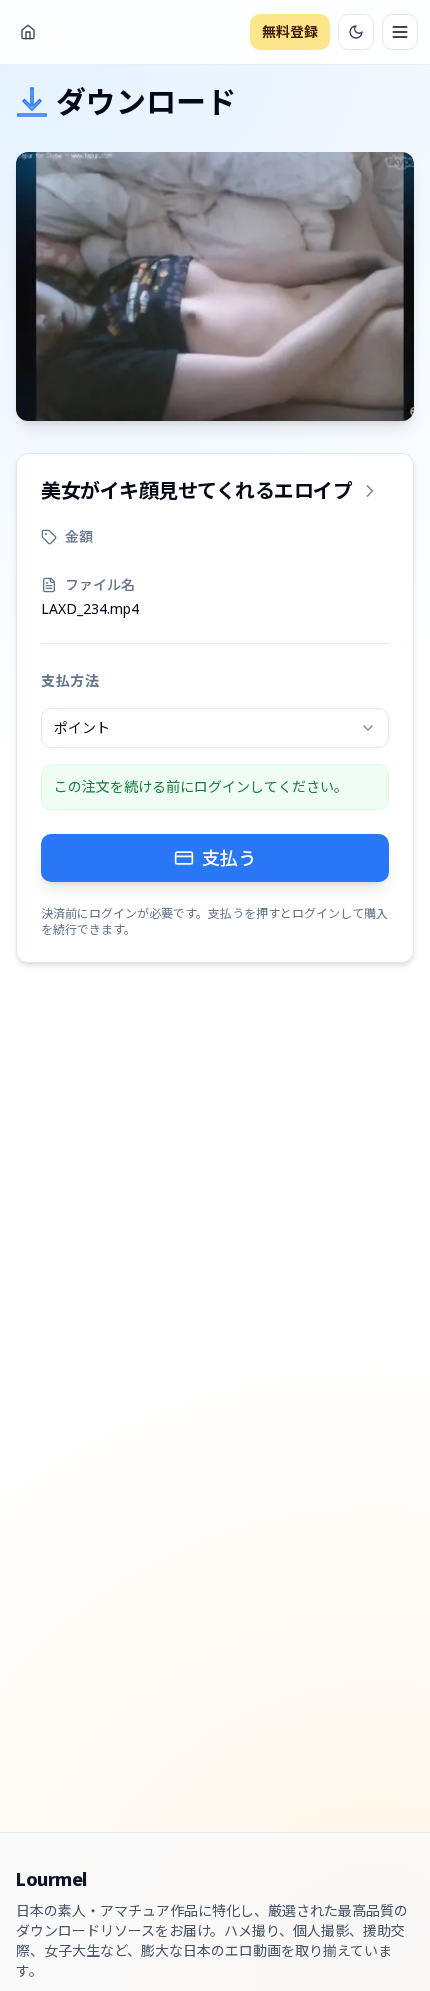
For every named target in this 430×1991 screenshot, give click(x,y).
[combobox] (215, 728)
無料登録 (290, 31)
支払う (229, 858)
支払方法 (70, 680)
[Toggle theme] (356, 32)
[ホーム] (28, 32)
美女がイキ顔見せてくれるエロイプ (196, 490)
